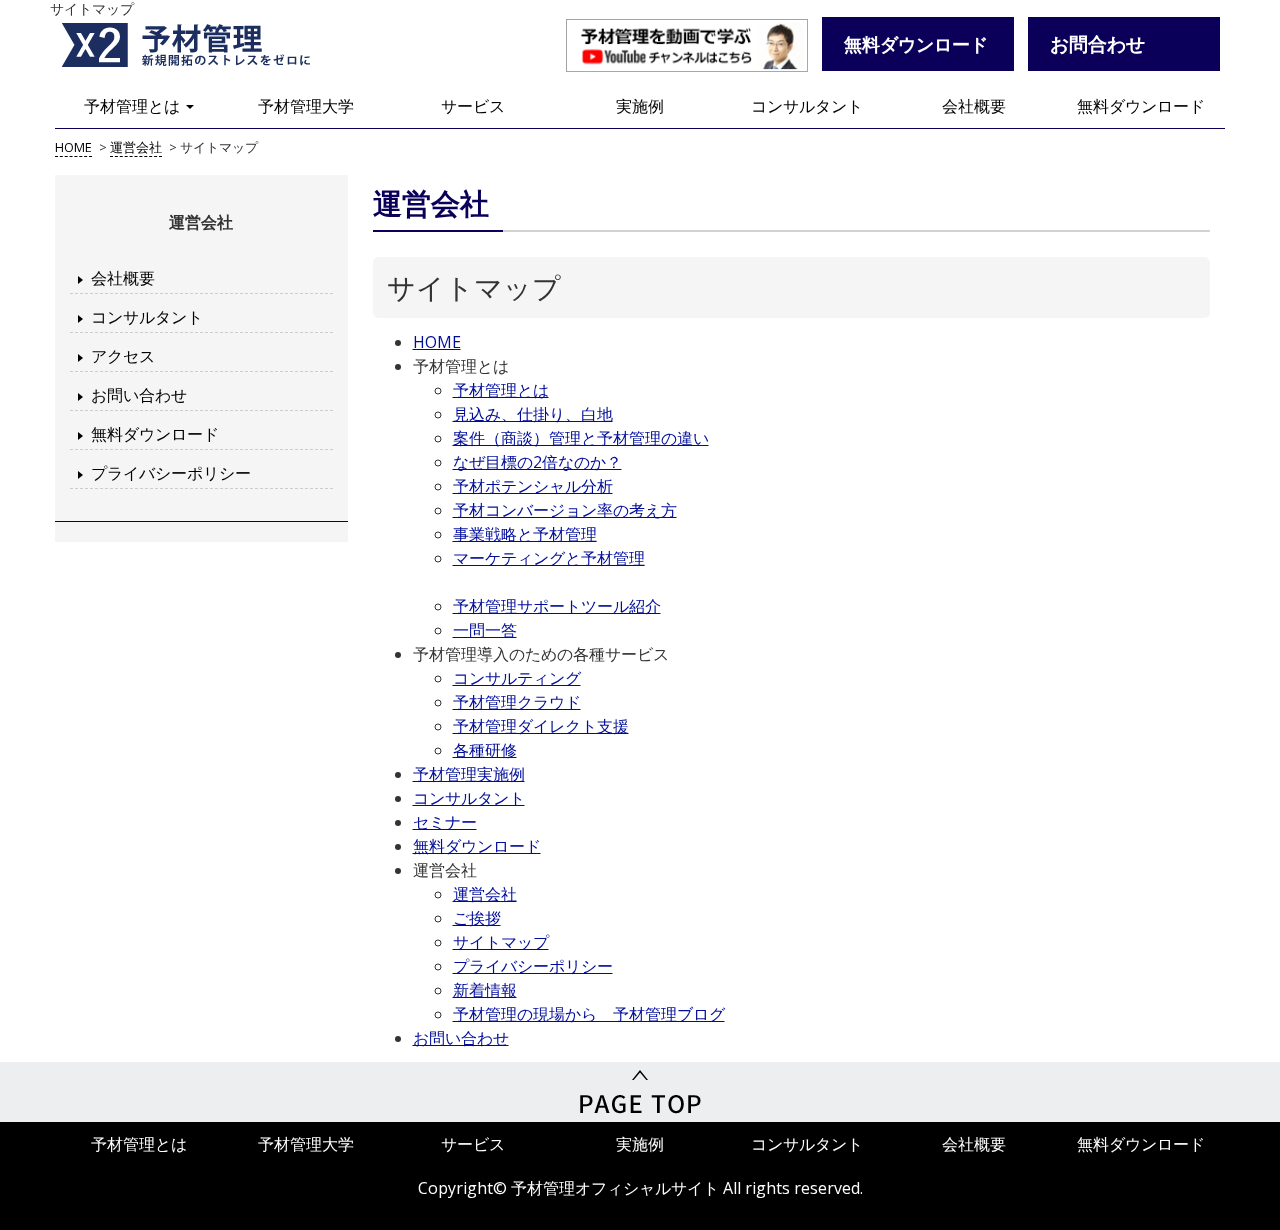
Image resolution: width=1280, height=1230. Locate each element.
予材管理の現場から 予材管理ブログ (589, 1014)
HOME (437, 342)
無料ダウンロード (1141, 106)
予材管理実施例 (469, 774)
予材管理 (210, 45)
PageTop (640, 1092)
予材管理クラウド (517, 702)
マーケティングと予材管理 (549, 558)
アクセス (123, 356)
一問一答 (485, 630)
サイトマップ (501, 942)
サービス (473, 106)
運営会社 (485, 894)
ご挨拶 (477, 918)
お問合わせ (1097, 43)
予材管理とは (134, 106)
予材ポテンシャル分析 (533, 486)
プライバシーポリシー (171, 473)
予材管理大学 (306, 106)
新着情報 (485, 990)
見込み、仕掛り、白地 (533, 414)
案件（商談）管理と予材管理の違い (581, 438)
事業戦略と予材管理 (525, 534)
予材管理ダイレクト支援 (541, 726)
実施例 (640, 106)
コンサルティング (517, 678)
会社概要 (974, 106)
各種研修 (485, 750)
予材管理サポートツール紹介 (557, 606)
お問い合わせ (139, 395)
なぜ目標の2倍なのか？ (537, 462)
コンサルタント (807, 106)
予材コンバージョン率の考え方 (565, 510)
